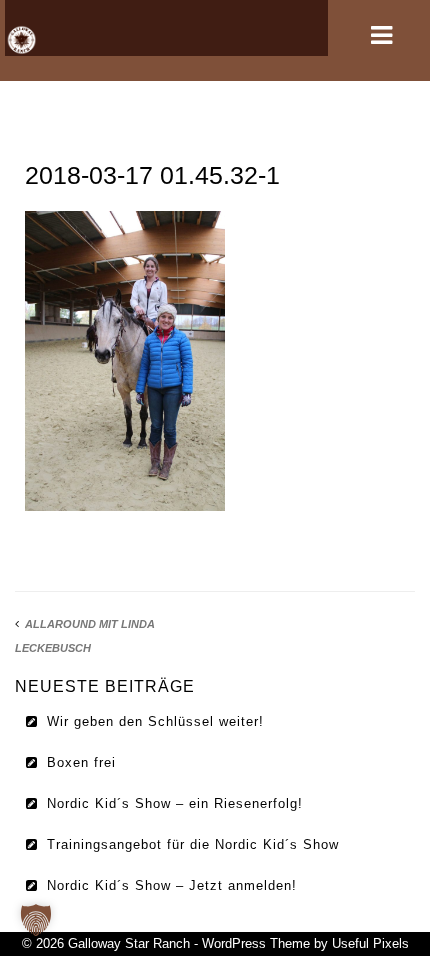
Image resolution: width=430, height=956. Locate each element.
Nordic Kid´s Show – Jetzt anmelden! (172, 885)
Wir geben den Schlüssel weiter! (155, 721)
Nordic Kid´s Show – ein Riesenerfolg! (175, 803)
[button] (36, 920)
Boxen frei (81, 762)
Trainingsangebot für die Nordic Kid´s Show (193, 844)
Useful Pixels (370, 943)
